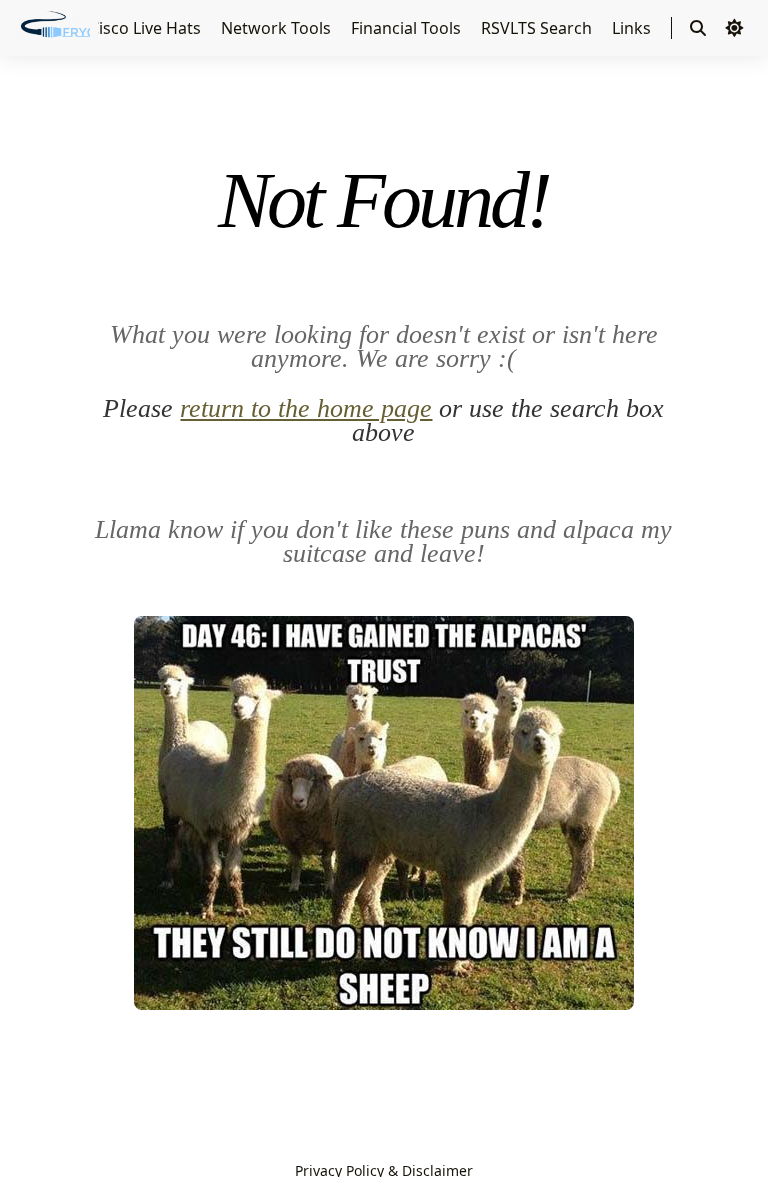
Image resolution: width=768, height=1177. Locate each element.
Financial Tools (408, 28)
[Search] (698, 28)
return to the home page (306, 408)
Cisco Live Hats (147, 28)
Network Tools (278, 28)
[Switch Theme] (734, 28)
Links (633, 28)
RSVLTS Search (538, 28)
